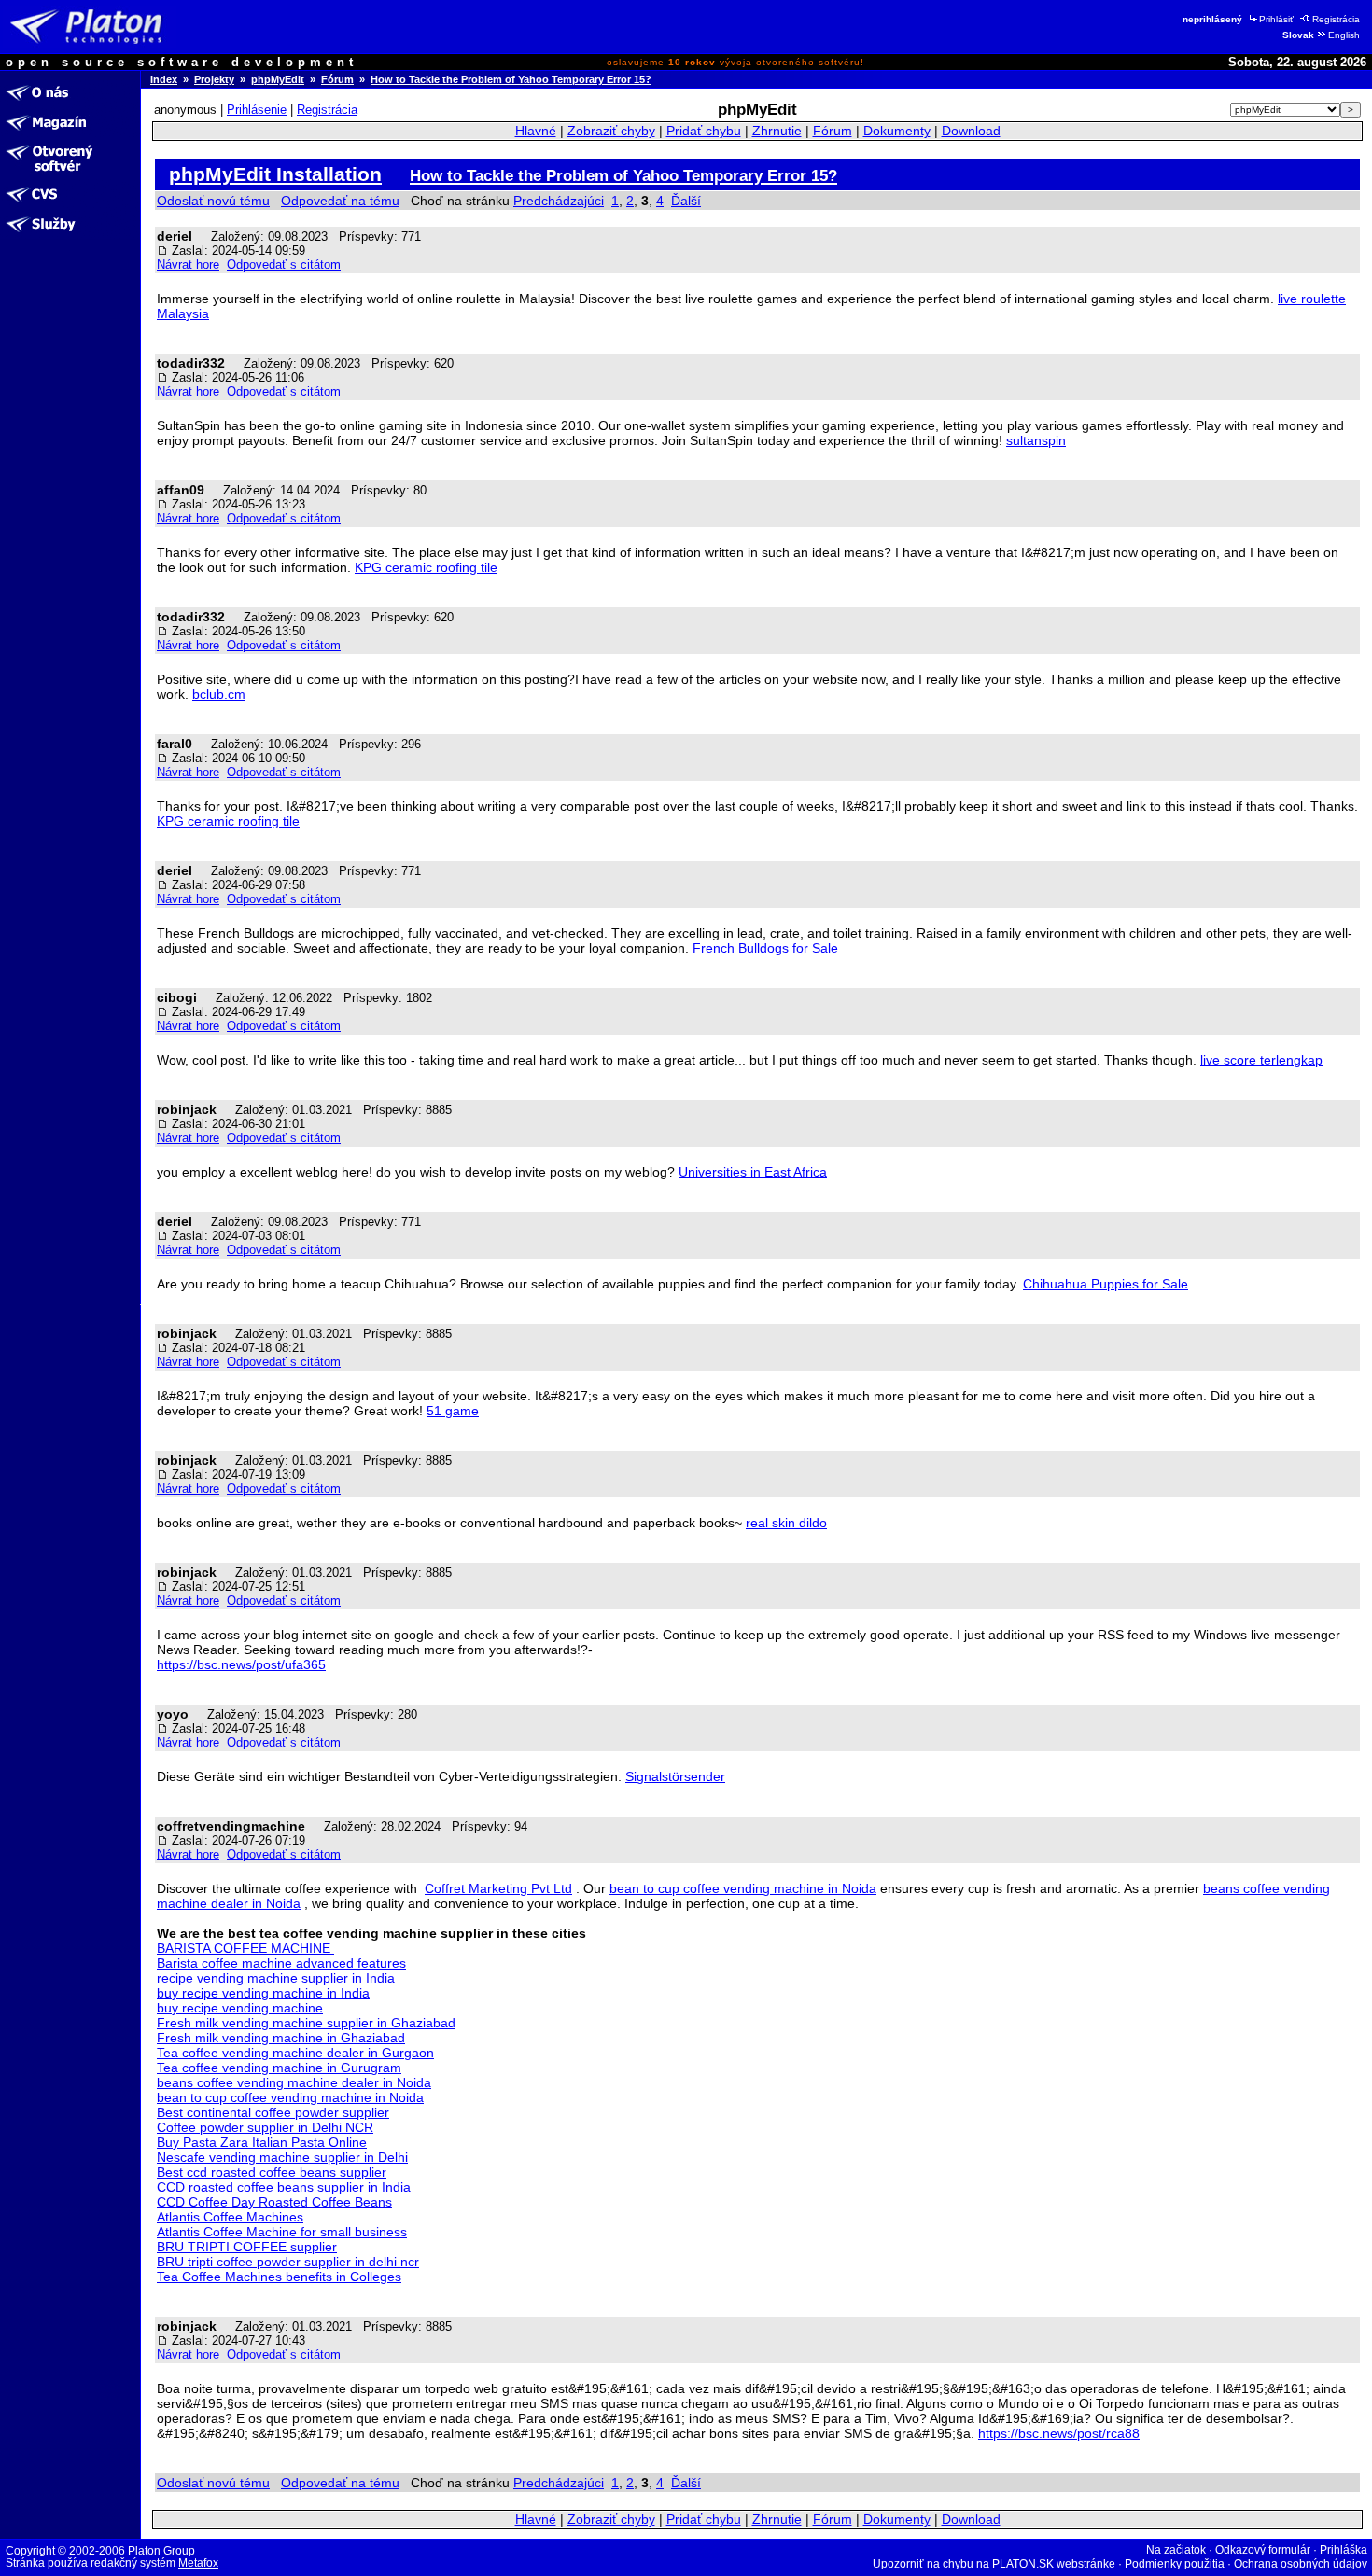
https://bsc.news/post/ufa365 (241, 1664)
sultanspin (1036, 440)
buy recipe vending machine (240, 2008)
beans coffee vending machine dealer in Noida (294, 2082)
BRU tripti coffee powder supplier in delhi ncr (288, 2262)
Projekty (214, 79)
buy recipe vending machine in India (263, 1993)
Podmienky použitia (1175, 2564)
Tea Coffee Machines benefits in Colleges (279, 2277)
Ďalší (686, 201)
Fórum (337, 79)
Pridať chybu (704, 131)
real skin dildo (786, 1523)
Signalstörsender (675, 1776)
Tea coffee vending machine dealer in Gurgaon (295, 2053)
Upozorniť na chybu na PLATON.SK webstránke (994, 2564)
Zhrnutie (777, 131)
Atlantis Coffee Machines (230, 2217)
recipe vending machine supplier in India (276, 1978)
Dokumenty (897, 131)
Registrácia (1336, 19)
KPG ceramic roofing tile (426, 567)
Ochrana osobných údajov (1301, 2564)
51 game (453, 1411)
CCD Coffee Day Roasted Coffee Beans (274, 2202)
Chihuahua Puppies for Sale (1106, 1284)
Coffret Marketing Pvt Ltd (498, 1888)
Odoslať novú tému (213, 201)
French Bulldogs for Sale (765, 948)
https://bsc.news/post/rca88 (1059, 2433)
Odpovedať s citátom (284, 265)
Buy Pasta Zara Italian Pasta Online (262, 2142)
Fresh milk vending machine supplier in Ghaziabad (306, 2023)
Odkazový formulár (1263, 2550)
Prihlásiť (1276, 19)
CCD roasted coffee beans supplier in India (284, 2187)
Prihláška (1344, 2550)
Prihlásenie (257, 110)
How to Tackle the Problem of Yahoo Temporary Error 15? (511, 79)
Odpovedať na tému (340, 201)
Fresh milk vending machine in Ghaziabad (281, 2038)
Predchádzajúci (559, 201)
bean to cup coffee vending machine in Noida (743, 1888)
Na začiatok (1176, 2550)
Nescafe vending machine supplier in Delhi (282, 2157)
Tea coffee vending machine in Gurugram (279, 2068)
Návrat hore (188, 265)
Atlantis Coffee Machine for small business (282, 2232)
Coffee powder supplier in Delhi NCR (265, 2127)
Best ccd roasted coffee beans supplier (272, 2172)
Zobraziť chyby (611, 131)
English (1344, 35)
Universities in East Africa (753, 1172)
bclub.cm (219, 694)
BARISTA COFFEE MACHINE (245, 1948)
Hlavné (536, 131)
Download (971, 131)
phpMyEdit (278, 79)
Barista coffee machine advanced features (281, 1963)
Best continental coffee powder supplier (273, 2112)
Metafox (198, 2563)
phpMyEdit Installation (275, 174)
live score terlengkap (1261, 1060)
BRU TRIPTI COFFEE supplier (247, 2247)
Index (164, 79)
